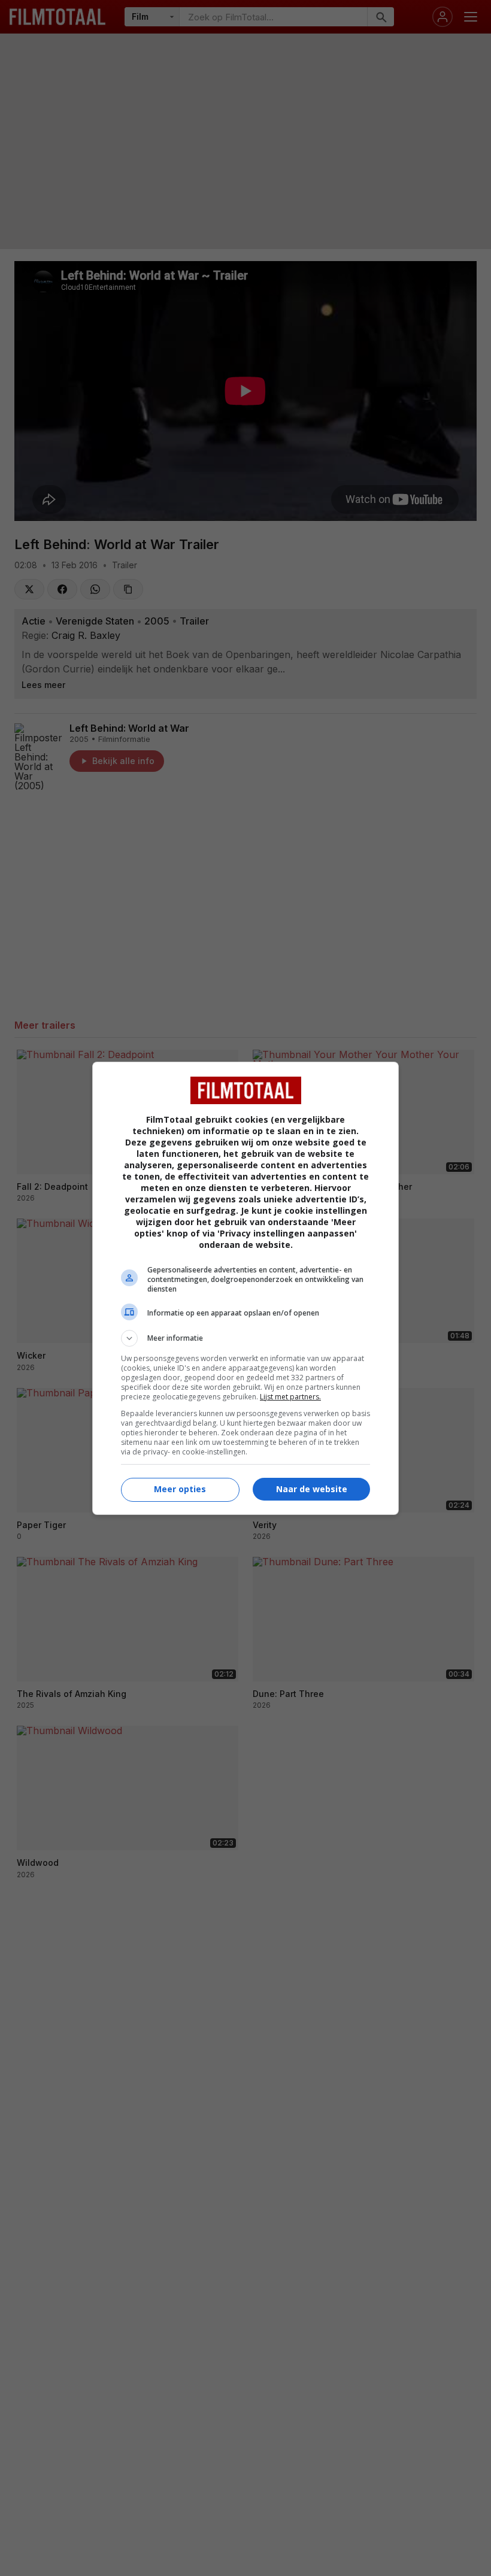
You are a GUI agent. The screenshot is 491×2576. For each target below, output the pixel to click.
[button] (245, 1338)
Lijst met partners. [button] (290, 1397)
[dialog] (245, 1288)
